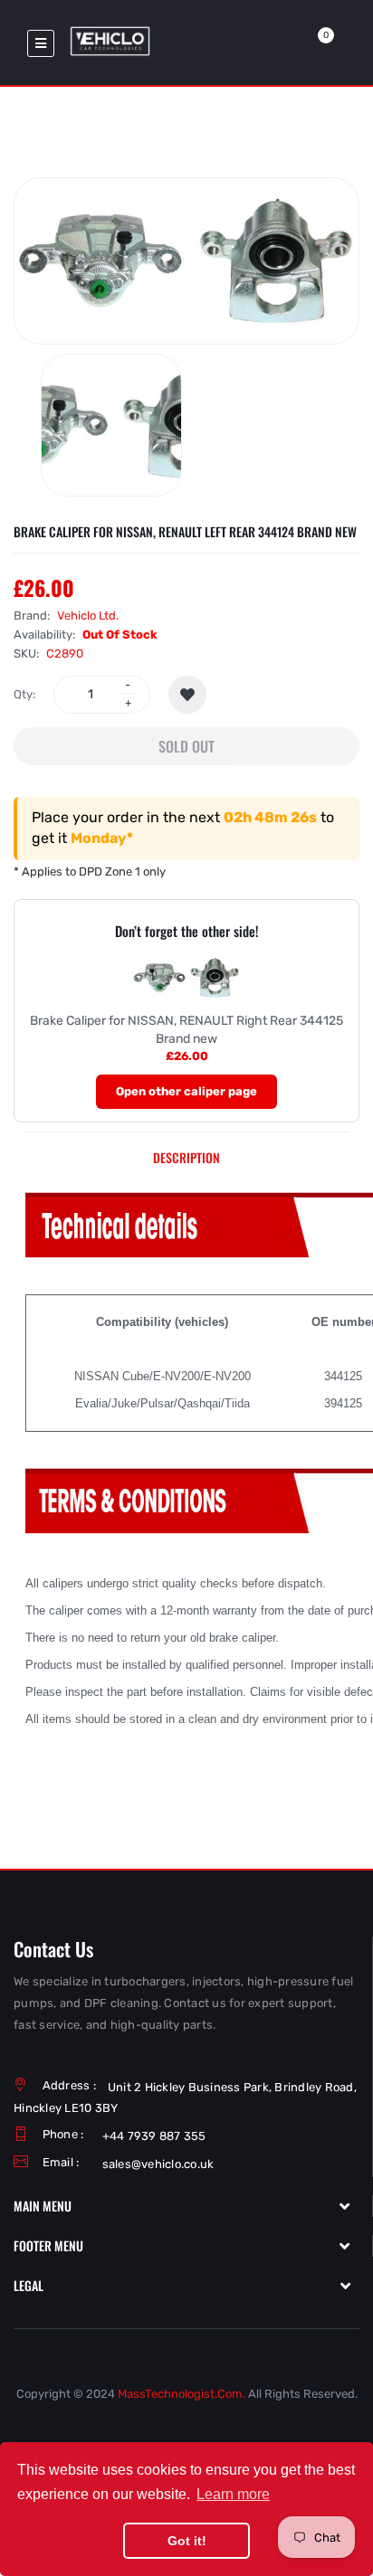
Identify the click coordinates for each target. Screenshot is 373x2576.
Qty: (24, 694)
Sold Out (186, 746)
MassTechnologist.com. (182, 2394)
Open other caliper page (186, 1091)
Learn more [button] (233, 2494)
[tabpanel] (186, 1499)
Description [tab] (186, 1157)
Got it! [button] (187, 2541)
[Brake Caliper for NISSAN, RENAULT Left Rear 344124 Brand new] (111, 425)
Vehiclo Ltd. (88, 616)
